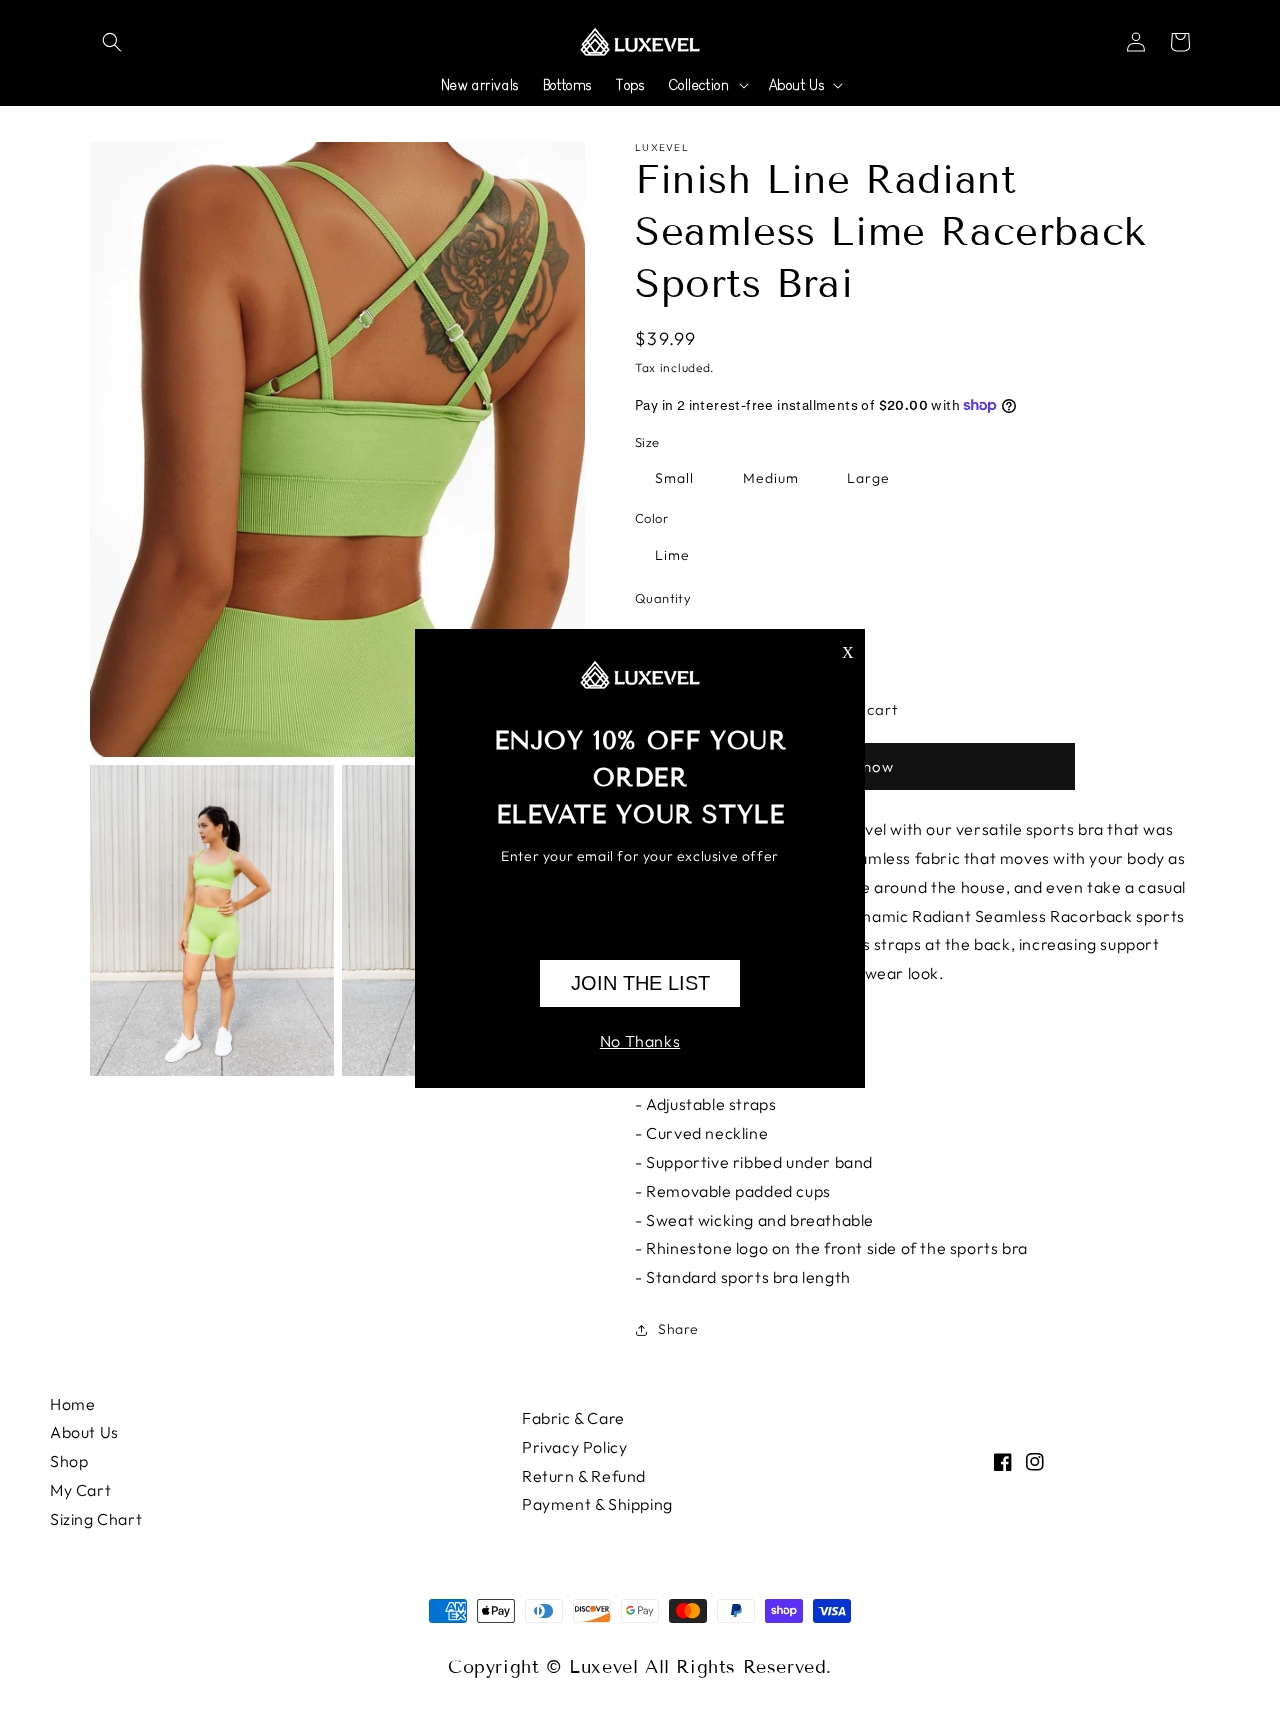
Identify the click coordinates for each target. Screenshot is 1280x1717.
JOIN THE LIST (640, 983)
